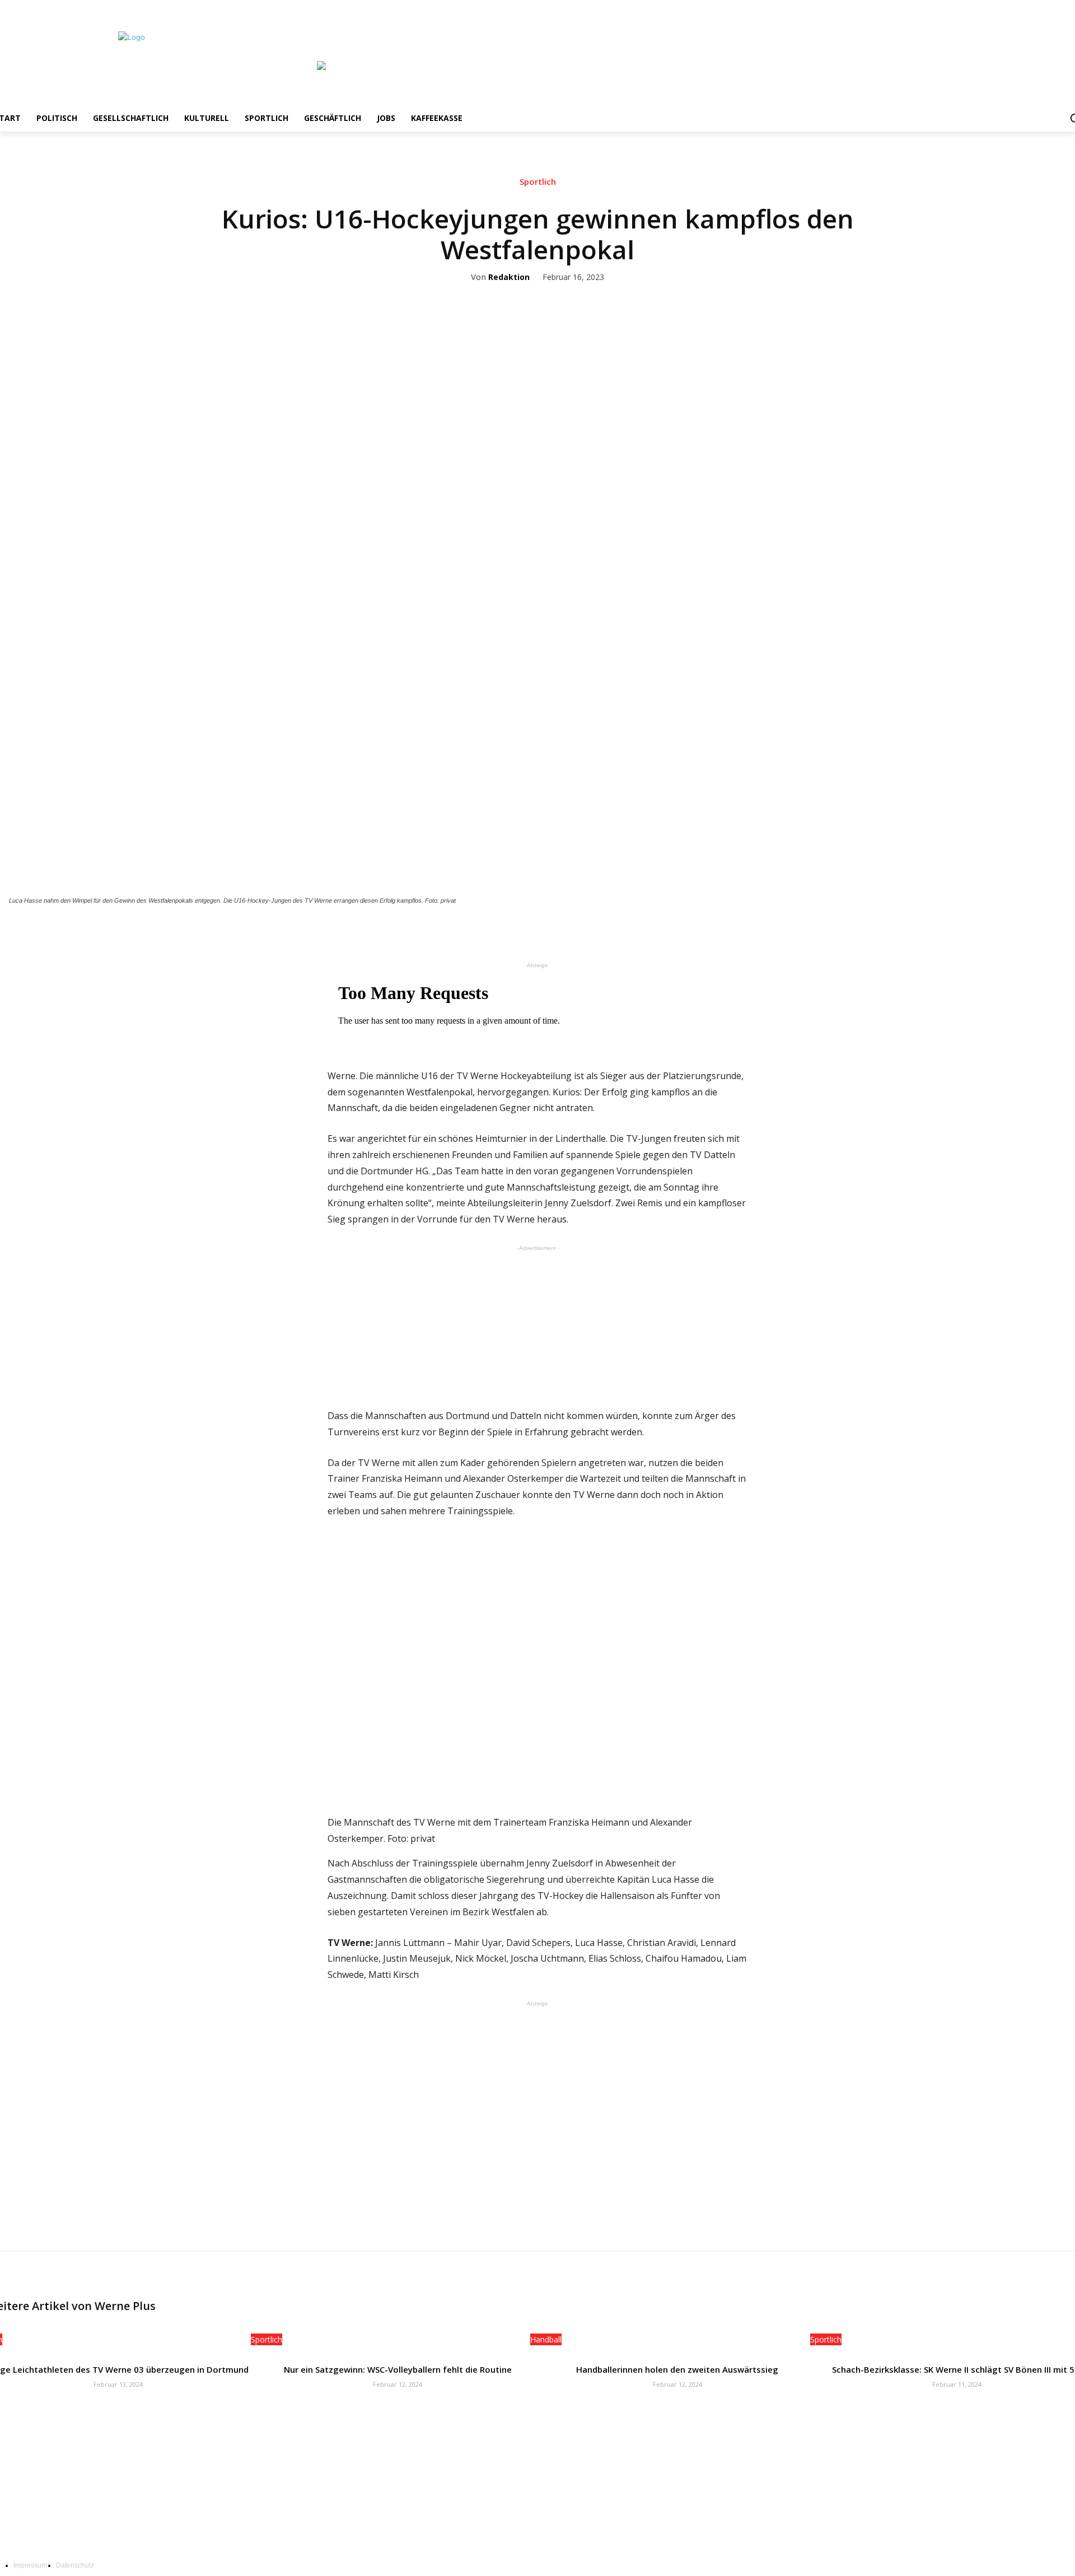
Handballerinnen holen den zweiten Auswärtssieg (677, 2369)
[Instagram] (1036, 8)
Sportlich (538, 182)
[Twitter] (1051, 8)
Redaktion (509, 277)
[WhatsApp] (599, 931)
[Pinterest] (573, 931)
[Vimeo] (1066, 8)
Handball (546, 2339)
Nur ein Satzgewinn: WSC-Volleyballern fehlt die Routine (398, 2369)
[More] (625, 931)
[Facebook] (1020, 8)
